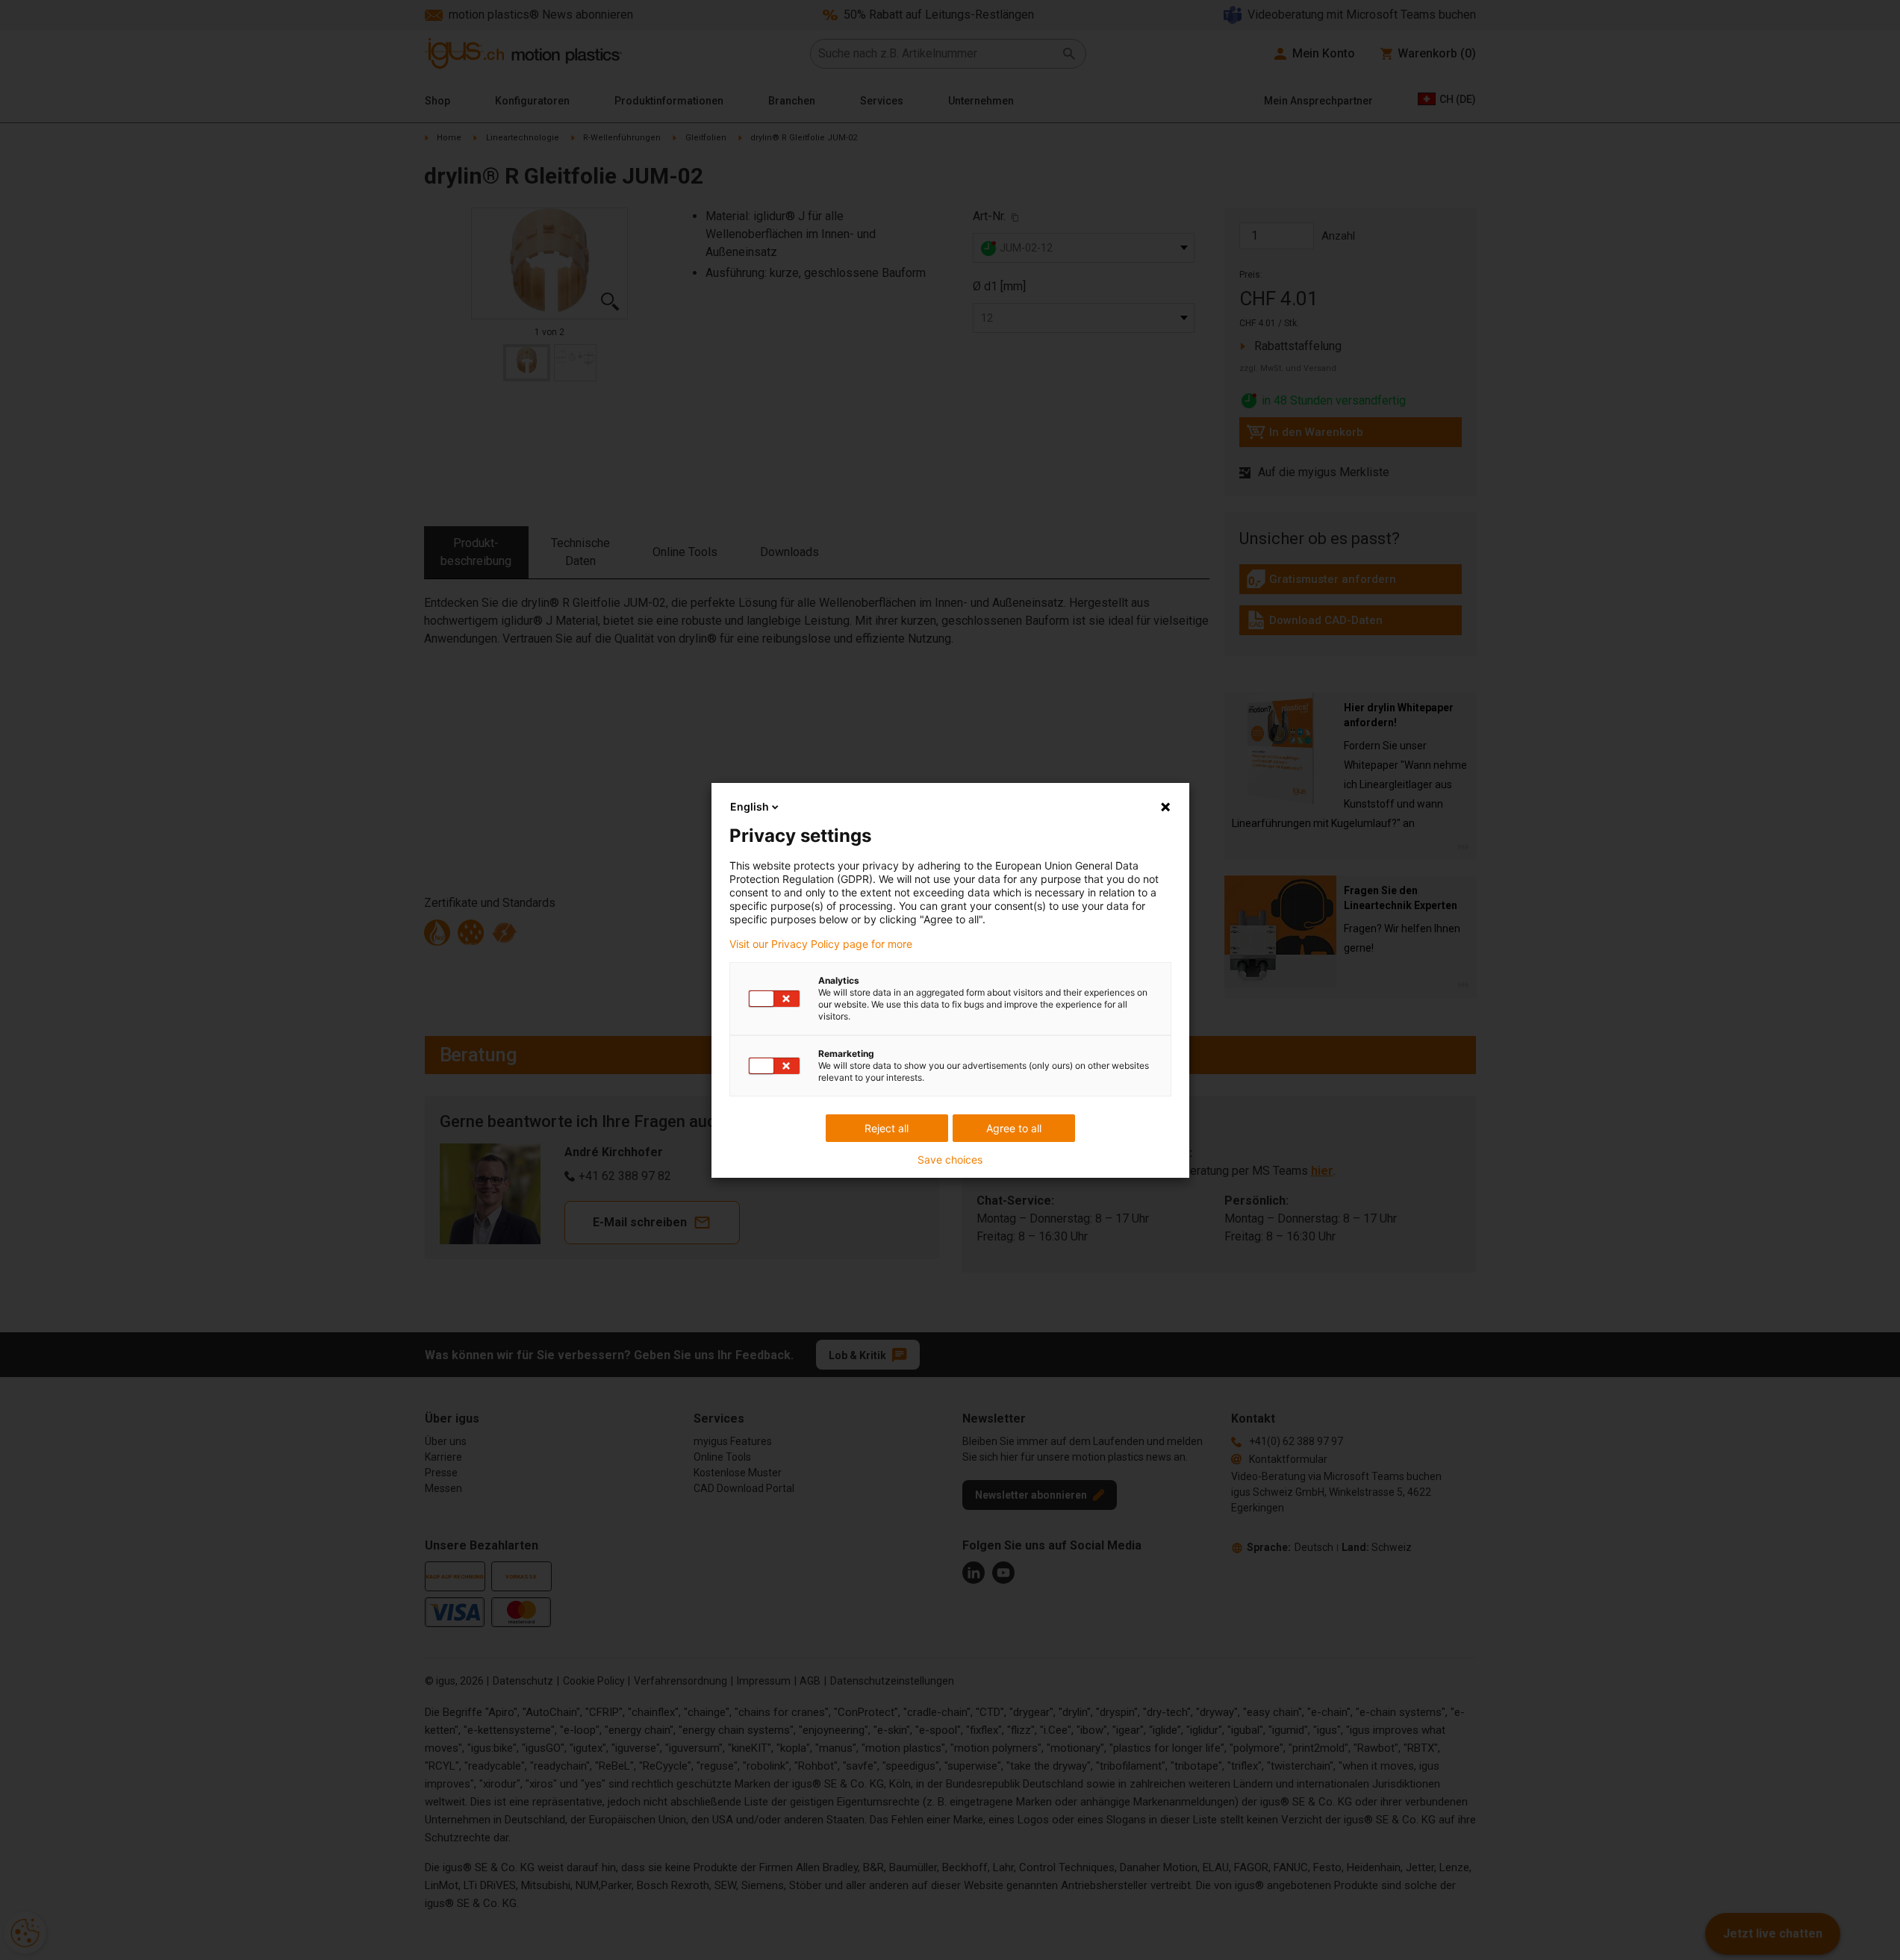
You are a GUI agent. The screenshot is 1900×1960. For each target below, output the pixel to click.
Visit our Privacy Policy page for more (821, 944)
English (750, 806)
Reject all (887, 1128)
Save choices (950, 1160)
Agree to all (1014, 1128)
